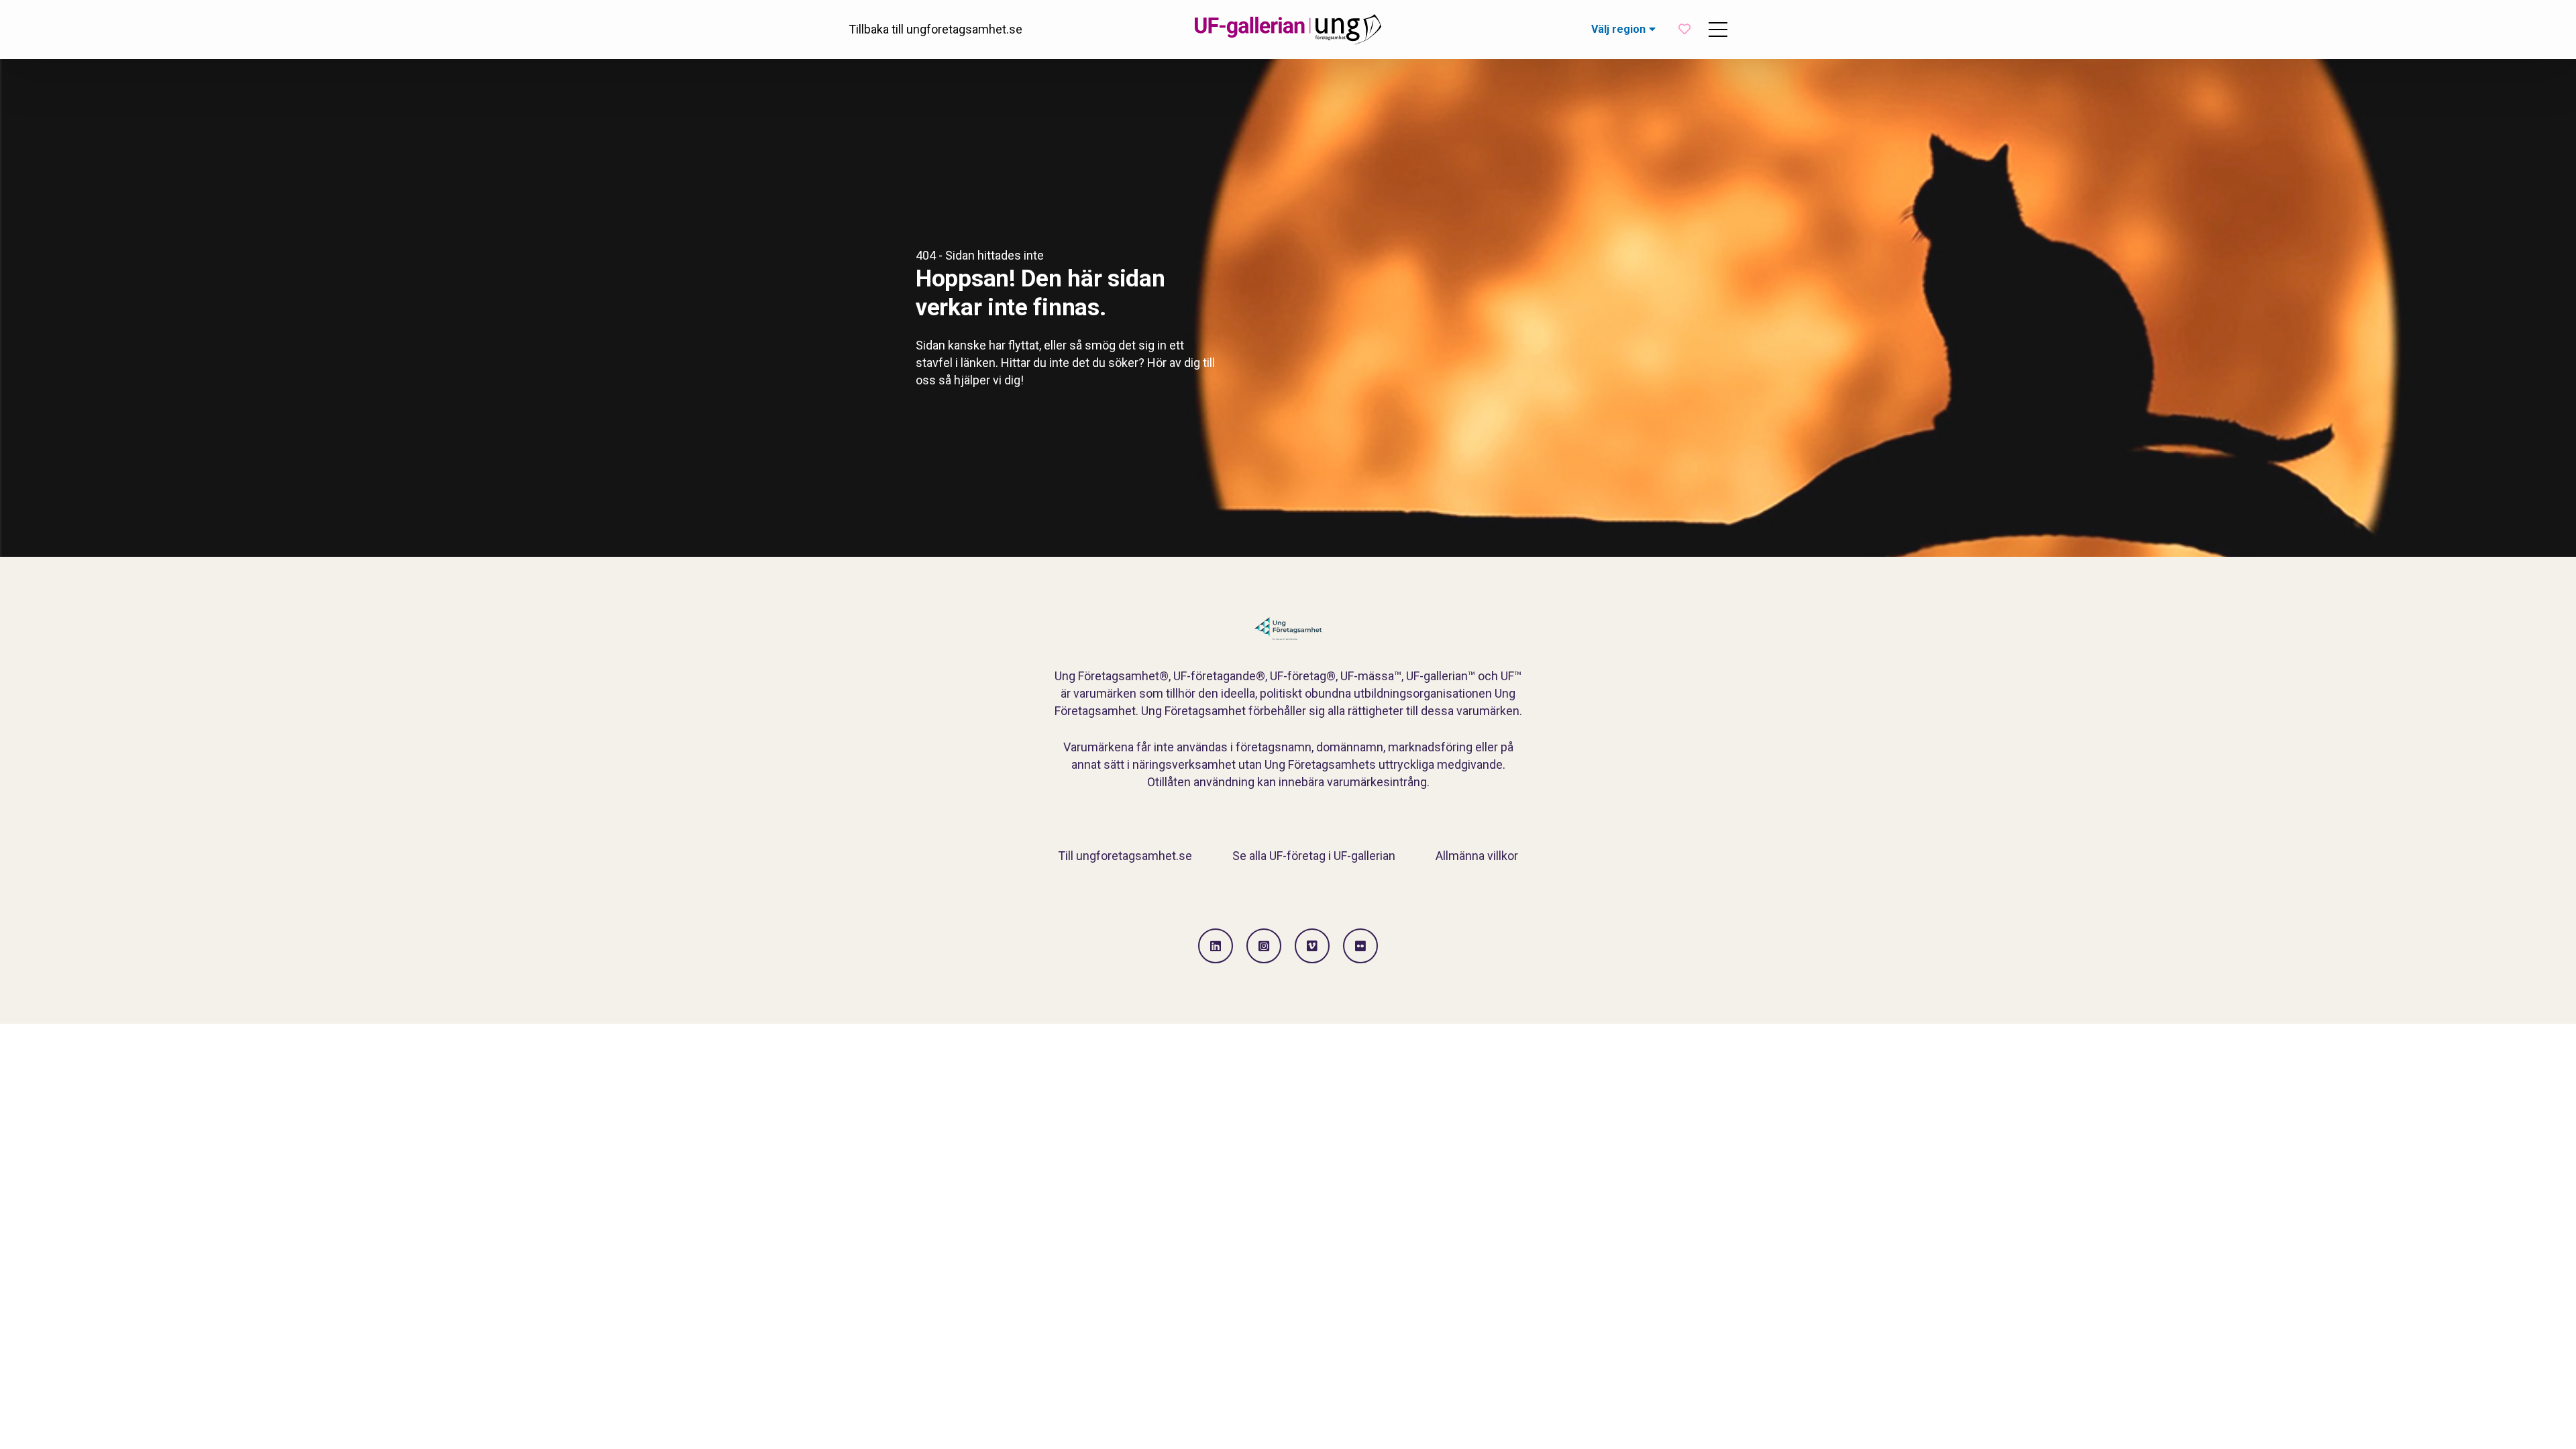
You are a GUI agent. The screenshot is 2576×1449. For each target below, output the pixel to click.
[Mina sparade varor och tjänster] (1684, 29)
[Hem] (1288, 30)
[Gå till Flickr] (1360, 946)
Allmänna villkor (1477, 856)
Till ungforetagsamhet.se (1125, 856)
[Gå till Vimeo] (1312, 946)
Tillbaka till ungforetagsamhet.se (935, 29)
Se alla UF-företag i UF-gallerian (1314, 856)
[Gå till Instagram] (1264, 946)
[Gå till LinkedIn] (1216, 946)
